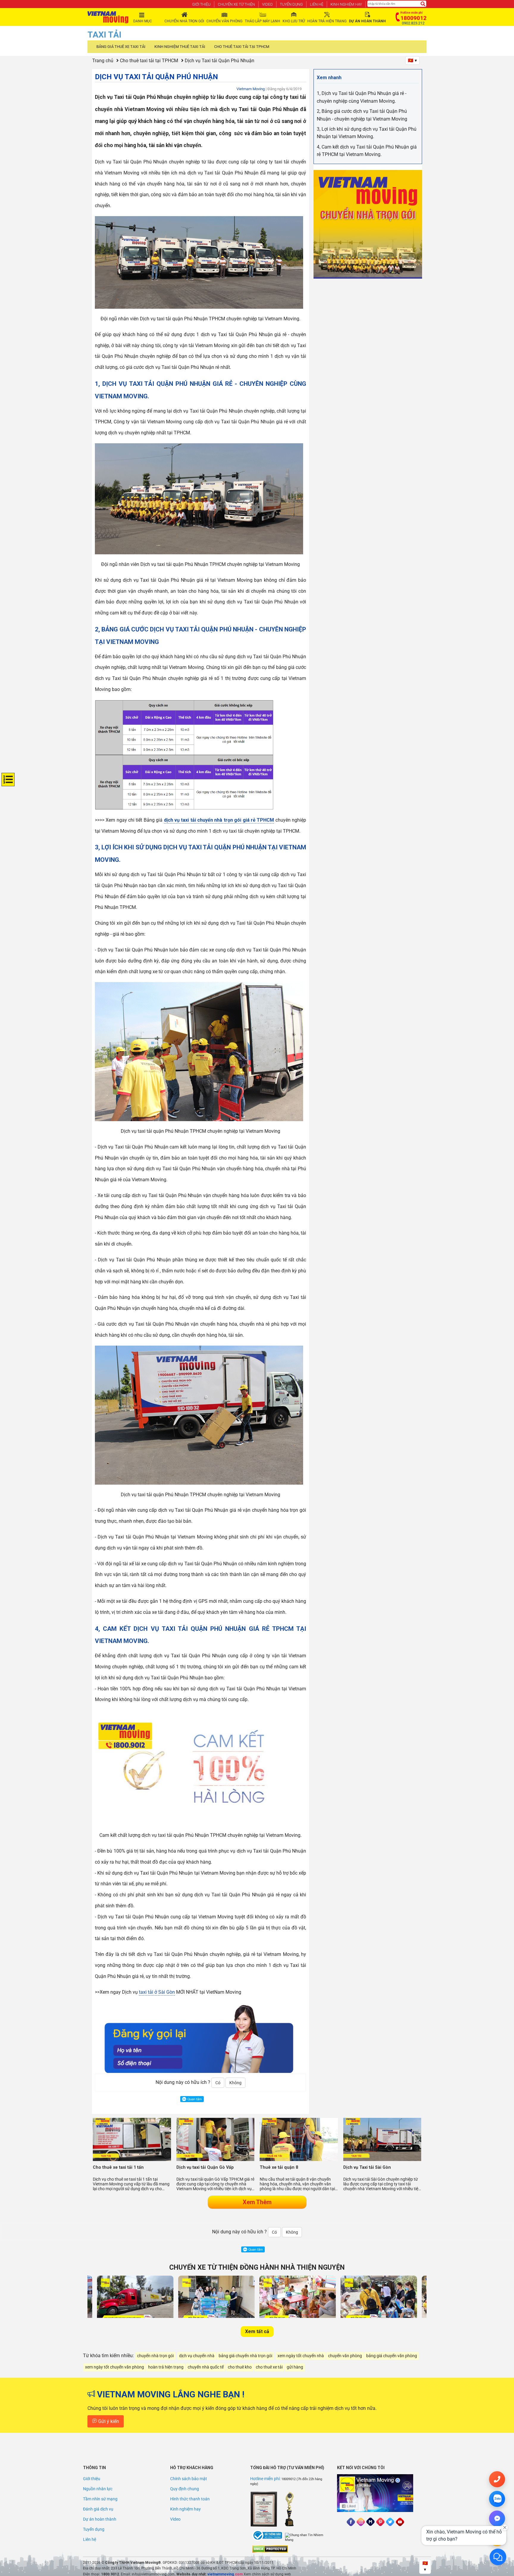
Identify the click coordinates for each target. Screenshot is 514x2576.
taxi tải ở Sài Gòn (157, 1992)
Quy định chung (185, 2489)
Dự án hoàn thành (100, 2519)
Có (218, 2083)
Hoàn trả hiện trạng (327, 21)
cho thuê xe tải (269, 2367)
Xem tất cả (257, 2331)
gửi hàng (295, 2367)
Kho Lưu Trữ (294, 21)
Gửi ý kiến (108, 2421)
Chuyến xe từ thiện (236, 4)
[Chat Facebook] (497, 2519)
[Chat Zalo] (497, 2499)
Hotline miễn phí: (266, 2479)
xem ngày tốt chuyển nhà (301, 2356)
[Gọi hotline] (497, 2479)
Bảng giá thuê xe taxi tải (121, 47)
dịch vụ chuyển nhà (197, 2356)
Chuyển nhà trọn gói (184, 21)
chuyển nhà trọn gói (155, 2356)
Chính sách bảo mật (189, 2479)
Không (235, 2083)
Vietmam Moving (251, 89)
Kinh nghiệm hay (346, 4)
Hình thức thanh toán (190, 2499)
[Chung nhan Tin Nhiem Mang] (307, 2538)
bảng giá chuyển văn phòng (392, 2356)
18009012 (289, 2479)
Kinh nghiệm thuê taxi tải (180, 47)
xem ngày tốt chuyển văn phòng (115, 2367)
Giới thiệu (201, 4)
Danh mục (143, 21)
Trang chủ (103, 61)
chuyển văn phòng (345, 2356)
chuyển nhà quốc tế (206, 2367)
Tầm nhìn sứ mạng (100, 2499)
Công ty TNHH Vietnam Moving (131, 2563)
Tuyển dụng (291, 4)
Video (267, 4)
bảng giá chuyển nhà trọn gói (245, 2356)
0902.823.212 (413, 23)
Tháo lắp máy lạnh (263, 21)
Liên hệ (317, 4)
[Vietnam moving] (108, 17)
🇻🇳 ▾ (412, 60)
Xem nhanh (329, 78)
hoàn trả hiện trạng (166, 2367)
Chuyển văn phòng (224, 21)
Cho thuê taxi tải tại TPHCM (242, 47)
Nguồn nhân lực (98, 2489)
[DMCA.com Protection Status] (270, 2549)
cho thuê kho (240, 2367)
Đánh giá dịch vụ (98, 2509)
